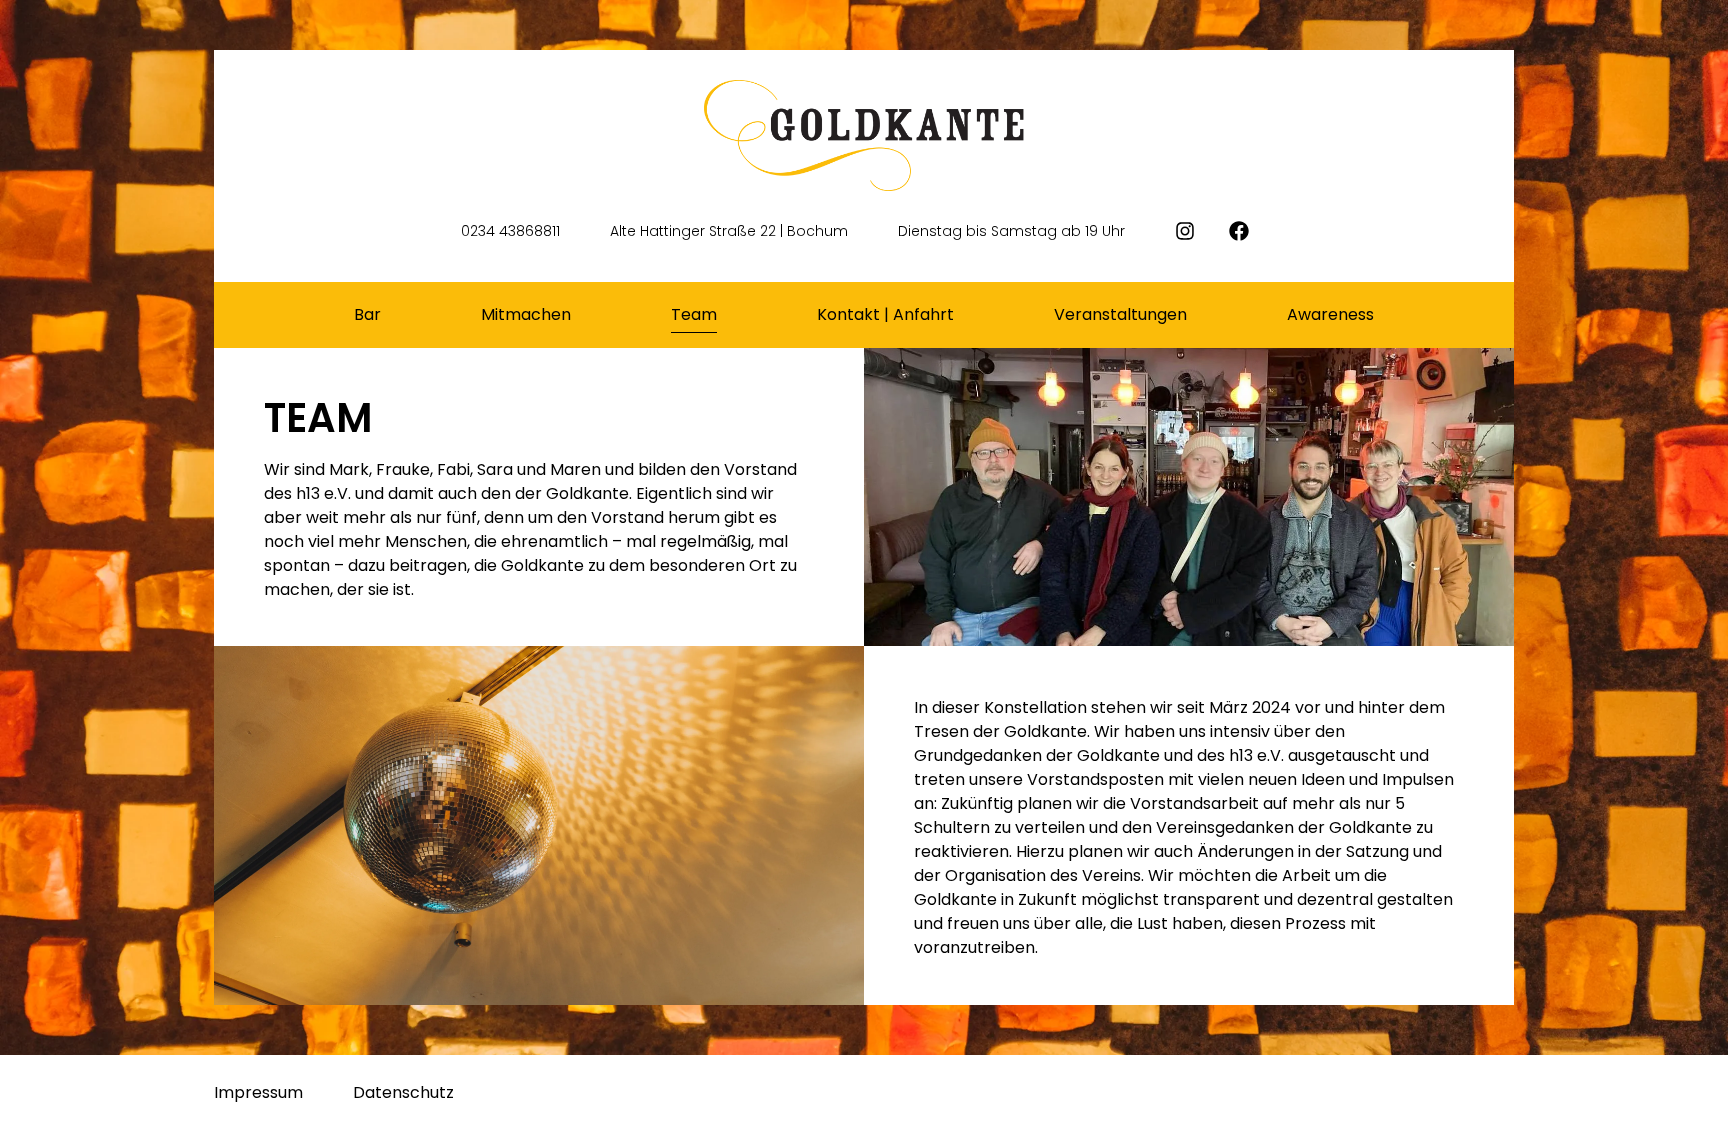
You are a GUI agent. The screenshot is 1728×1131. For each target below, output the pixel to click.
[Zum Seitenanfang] (1693, 1094)
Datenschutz (403, 1092)
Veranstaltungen (1120, 314)
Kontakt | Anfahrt (885, 314)
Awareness (1330, 314)
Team (694, 314)
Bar (367, 314)
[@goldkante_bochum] (1194, 231)
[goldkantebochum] (1248, 231)
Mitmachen (526, 314)
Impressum (258, 1092)
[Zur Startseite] (864, 135)
